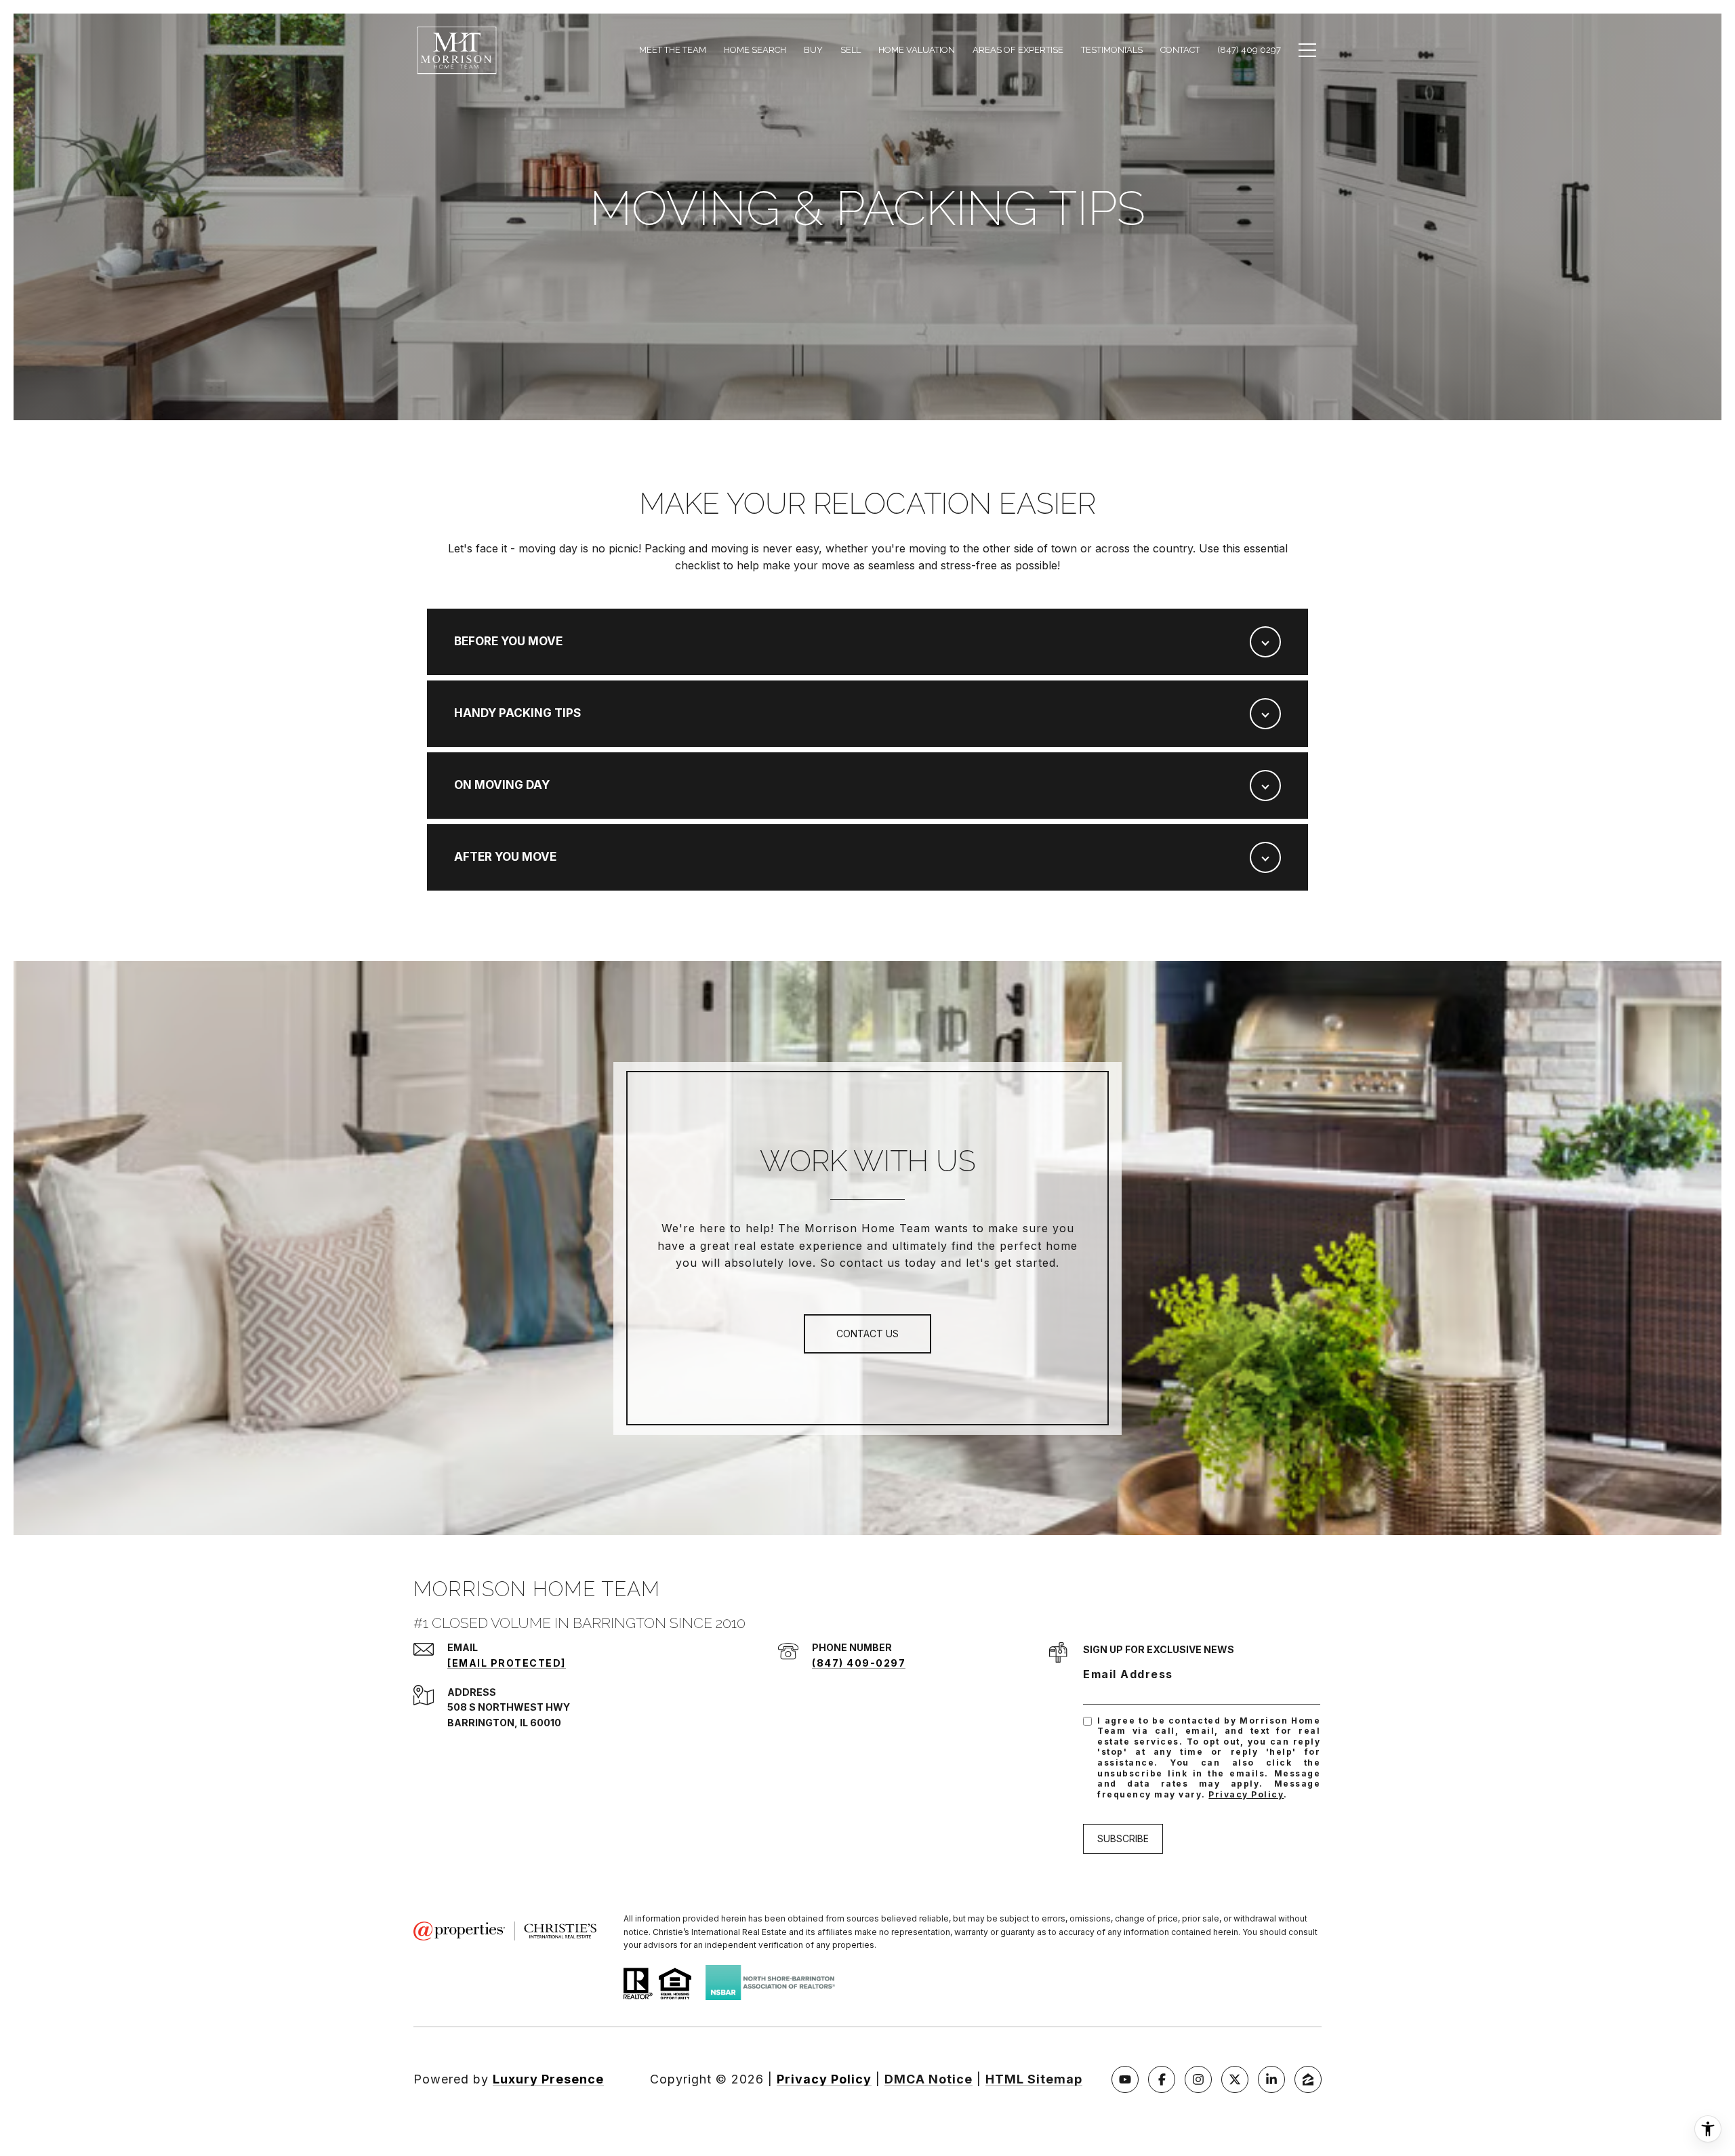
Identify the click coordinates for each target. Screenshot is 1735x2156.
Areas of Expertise (1018, 50)
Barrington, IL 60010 (504, 1723)
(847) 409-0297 (859, 1663)
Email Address (1128, 1674)
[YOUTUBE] (1125, 2079)
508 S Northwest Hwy (509, 1707)
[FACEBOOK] (1162, 2079)
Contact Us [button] (867, 1334)
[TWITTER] (1235, 2079)
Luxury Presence (548, 2079)
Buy (813, 50)
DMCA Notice (928, 2079)
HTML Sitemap (1034, 2079)
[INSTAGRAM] (1198, 2079)
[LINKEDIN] (1271, 2079)
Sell (851, 50)
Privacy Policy (1246, 1794)
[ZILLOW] (1308, 2079)
